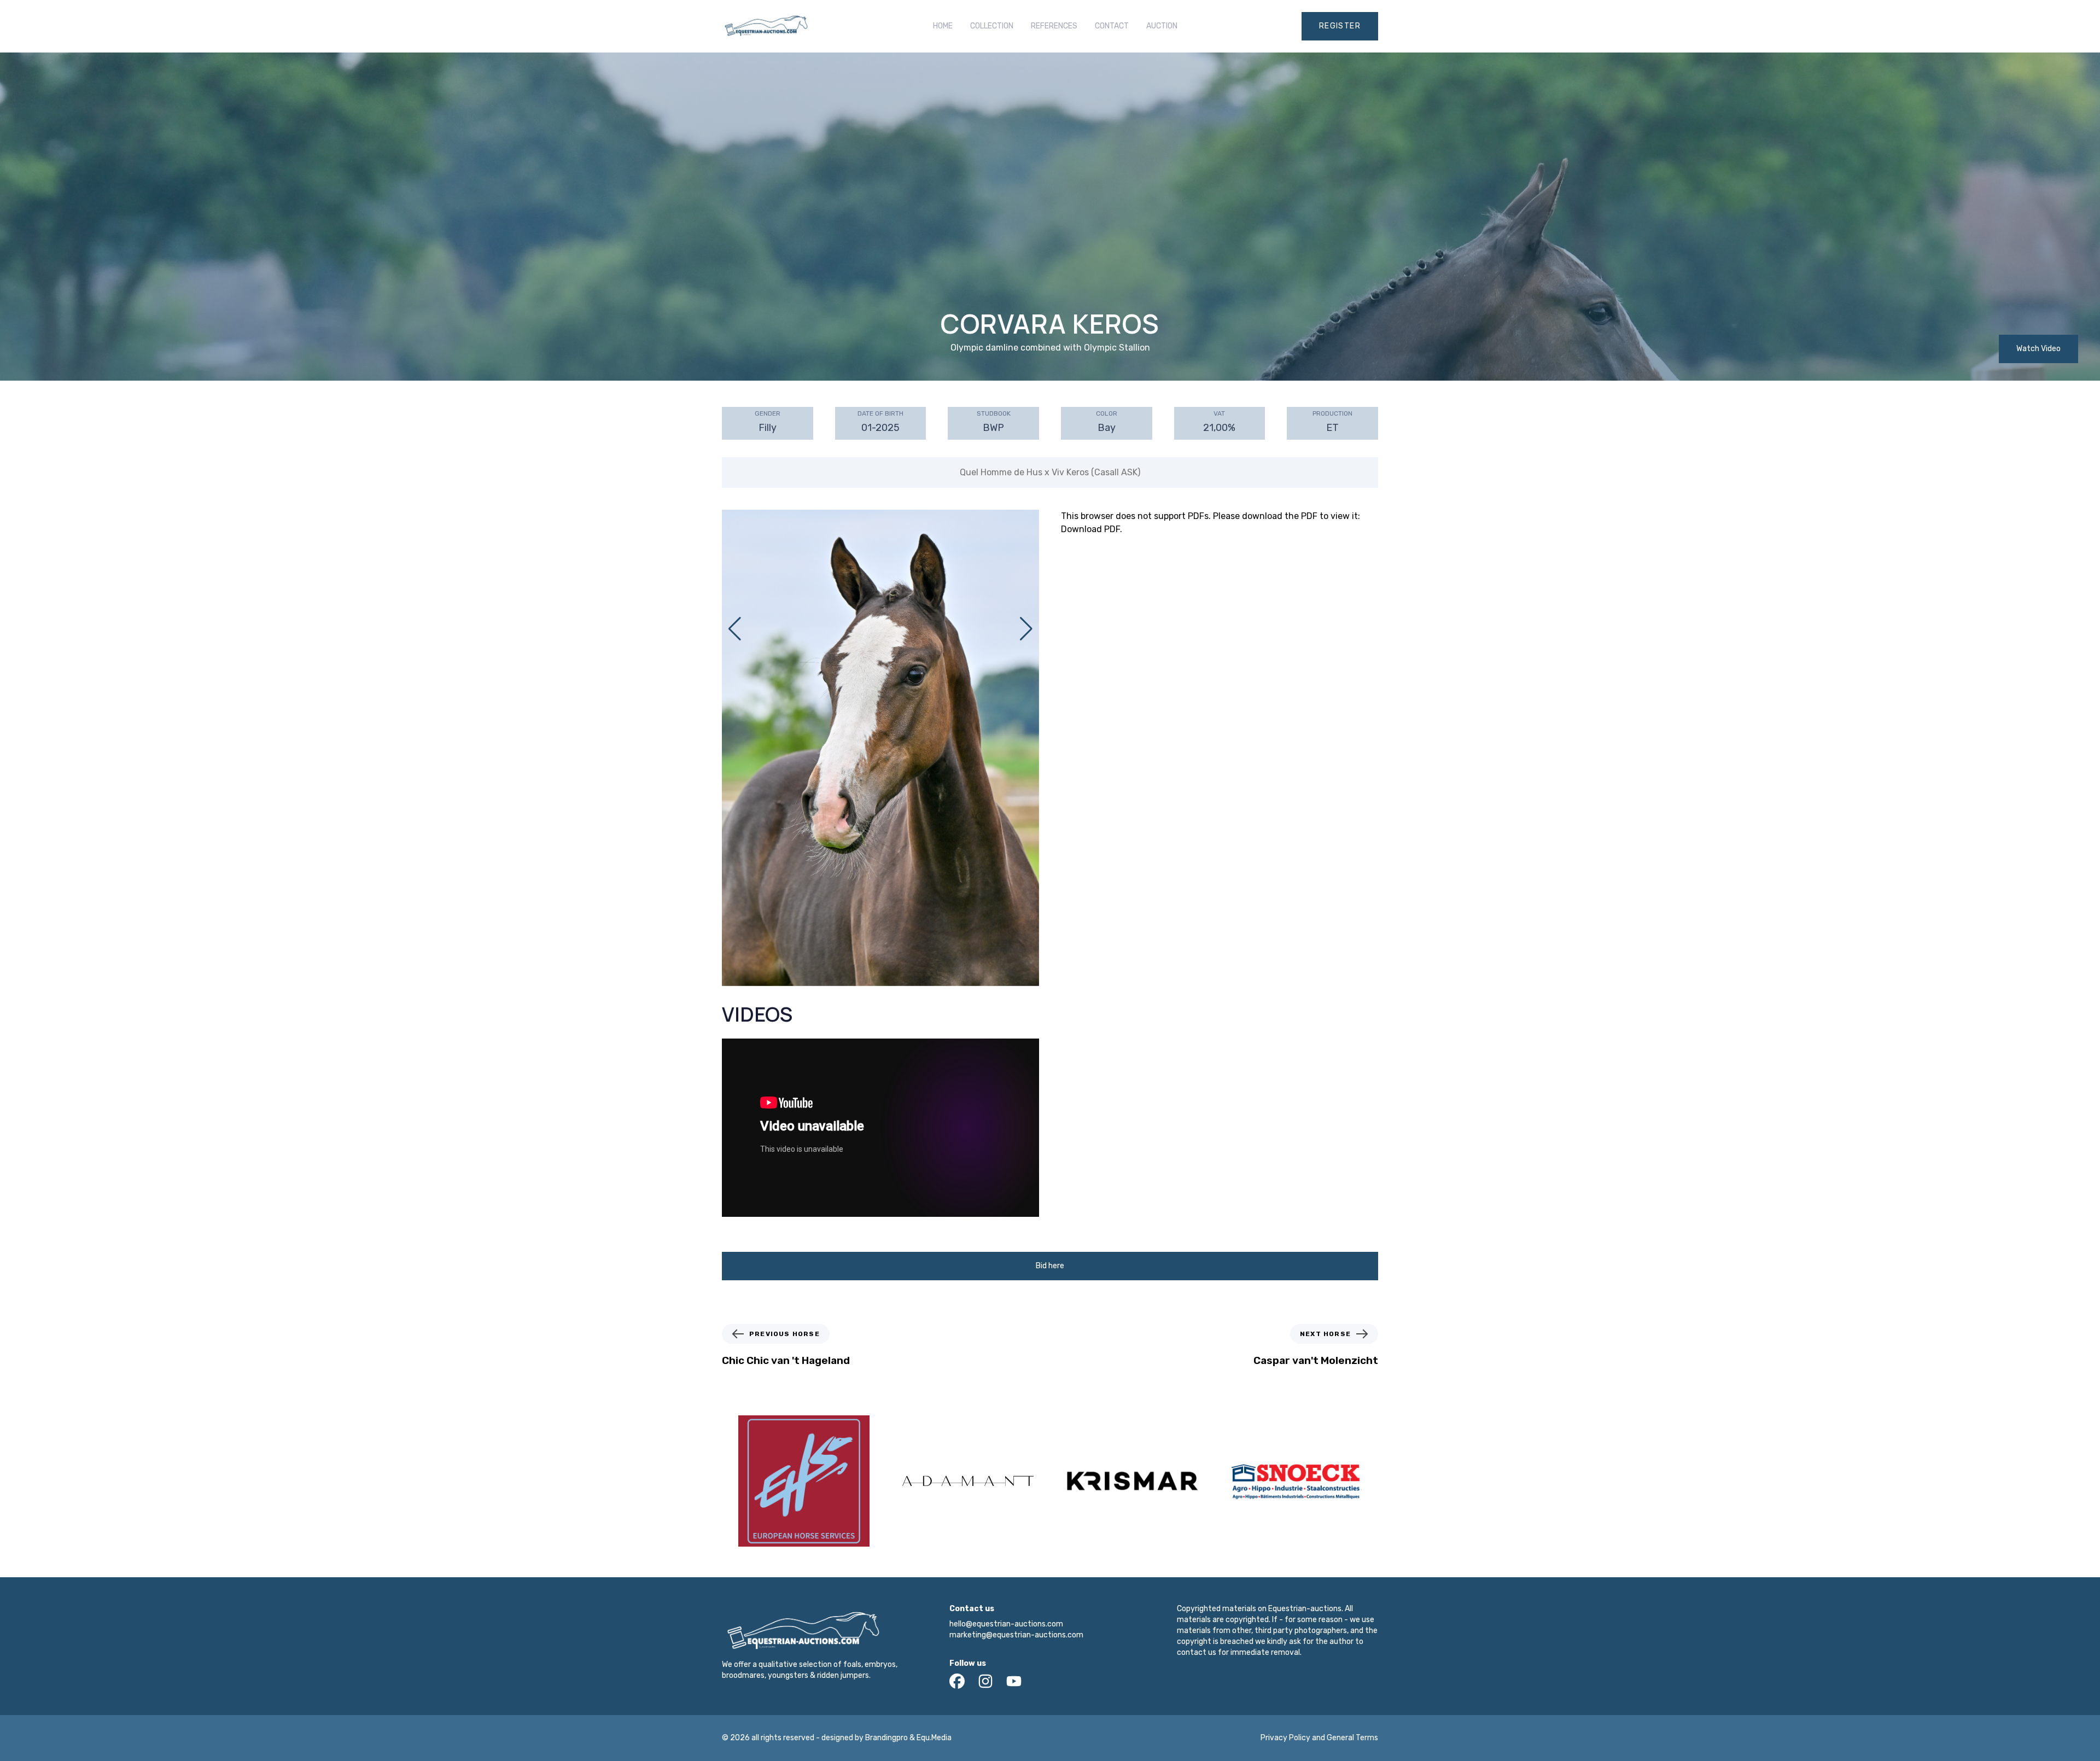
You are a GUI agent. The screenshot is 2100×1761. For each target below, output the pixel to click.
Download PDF (1090, 529)
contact (1112, 26)
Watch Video (2038, 349)
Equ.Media (934, 1738)
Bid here (1050, 1266)
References (1054, 26)
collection (992, 26)
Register (1340, 26)
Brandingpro (886, 1738)
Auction (1162, 26)
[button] (1026, 629)
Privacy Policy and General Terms (1319, 1738)
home (943, 26)
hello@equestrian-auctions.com (1006, 1624)
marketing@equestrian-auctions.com (1016, 1635)
